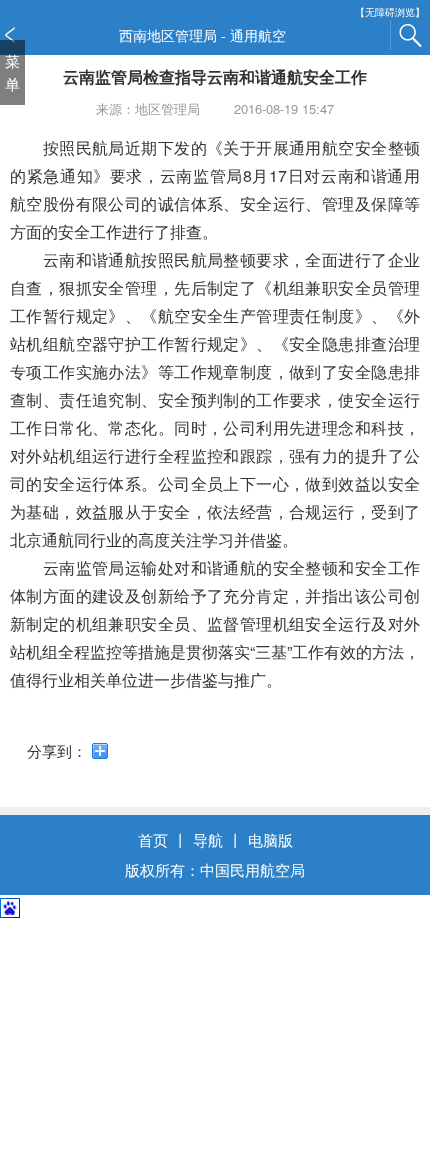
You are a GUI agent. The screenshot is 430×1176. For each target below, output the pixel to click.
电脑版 (270, 839)
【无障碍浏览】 (390, 12)
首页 (153, 839)
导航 (208, 839)
